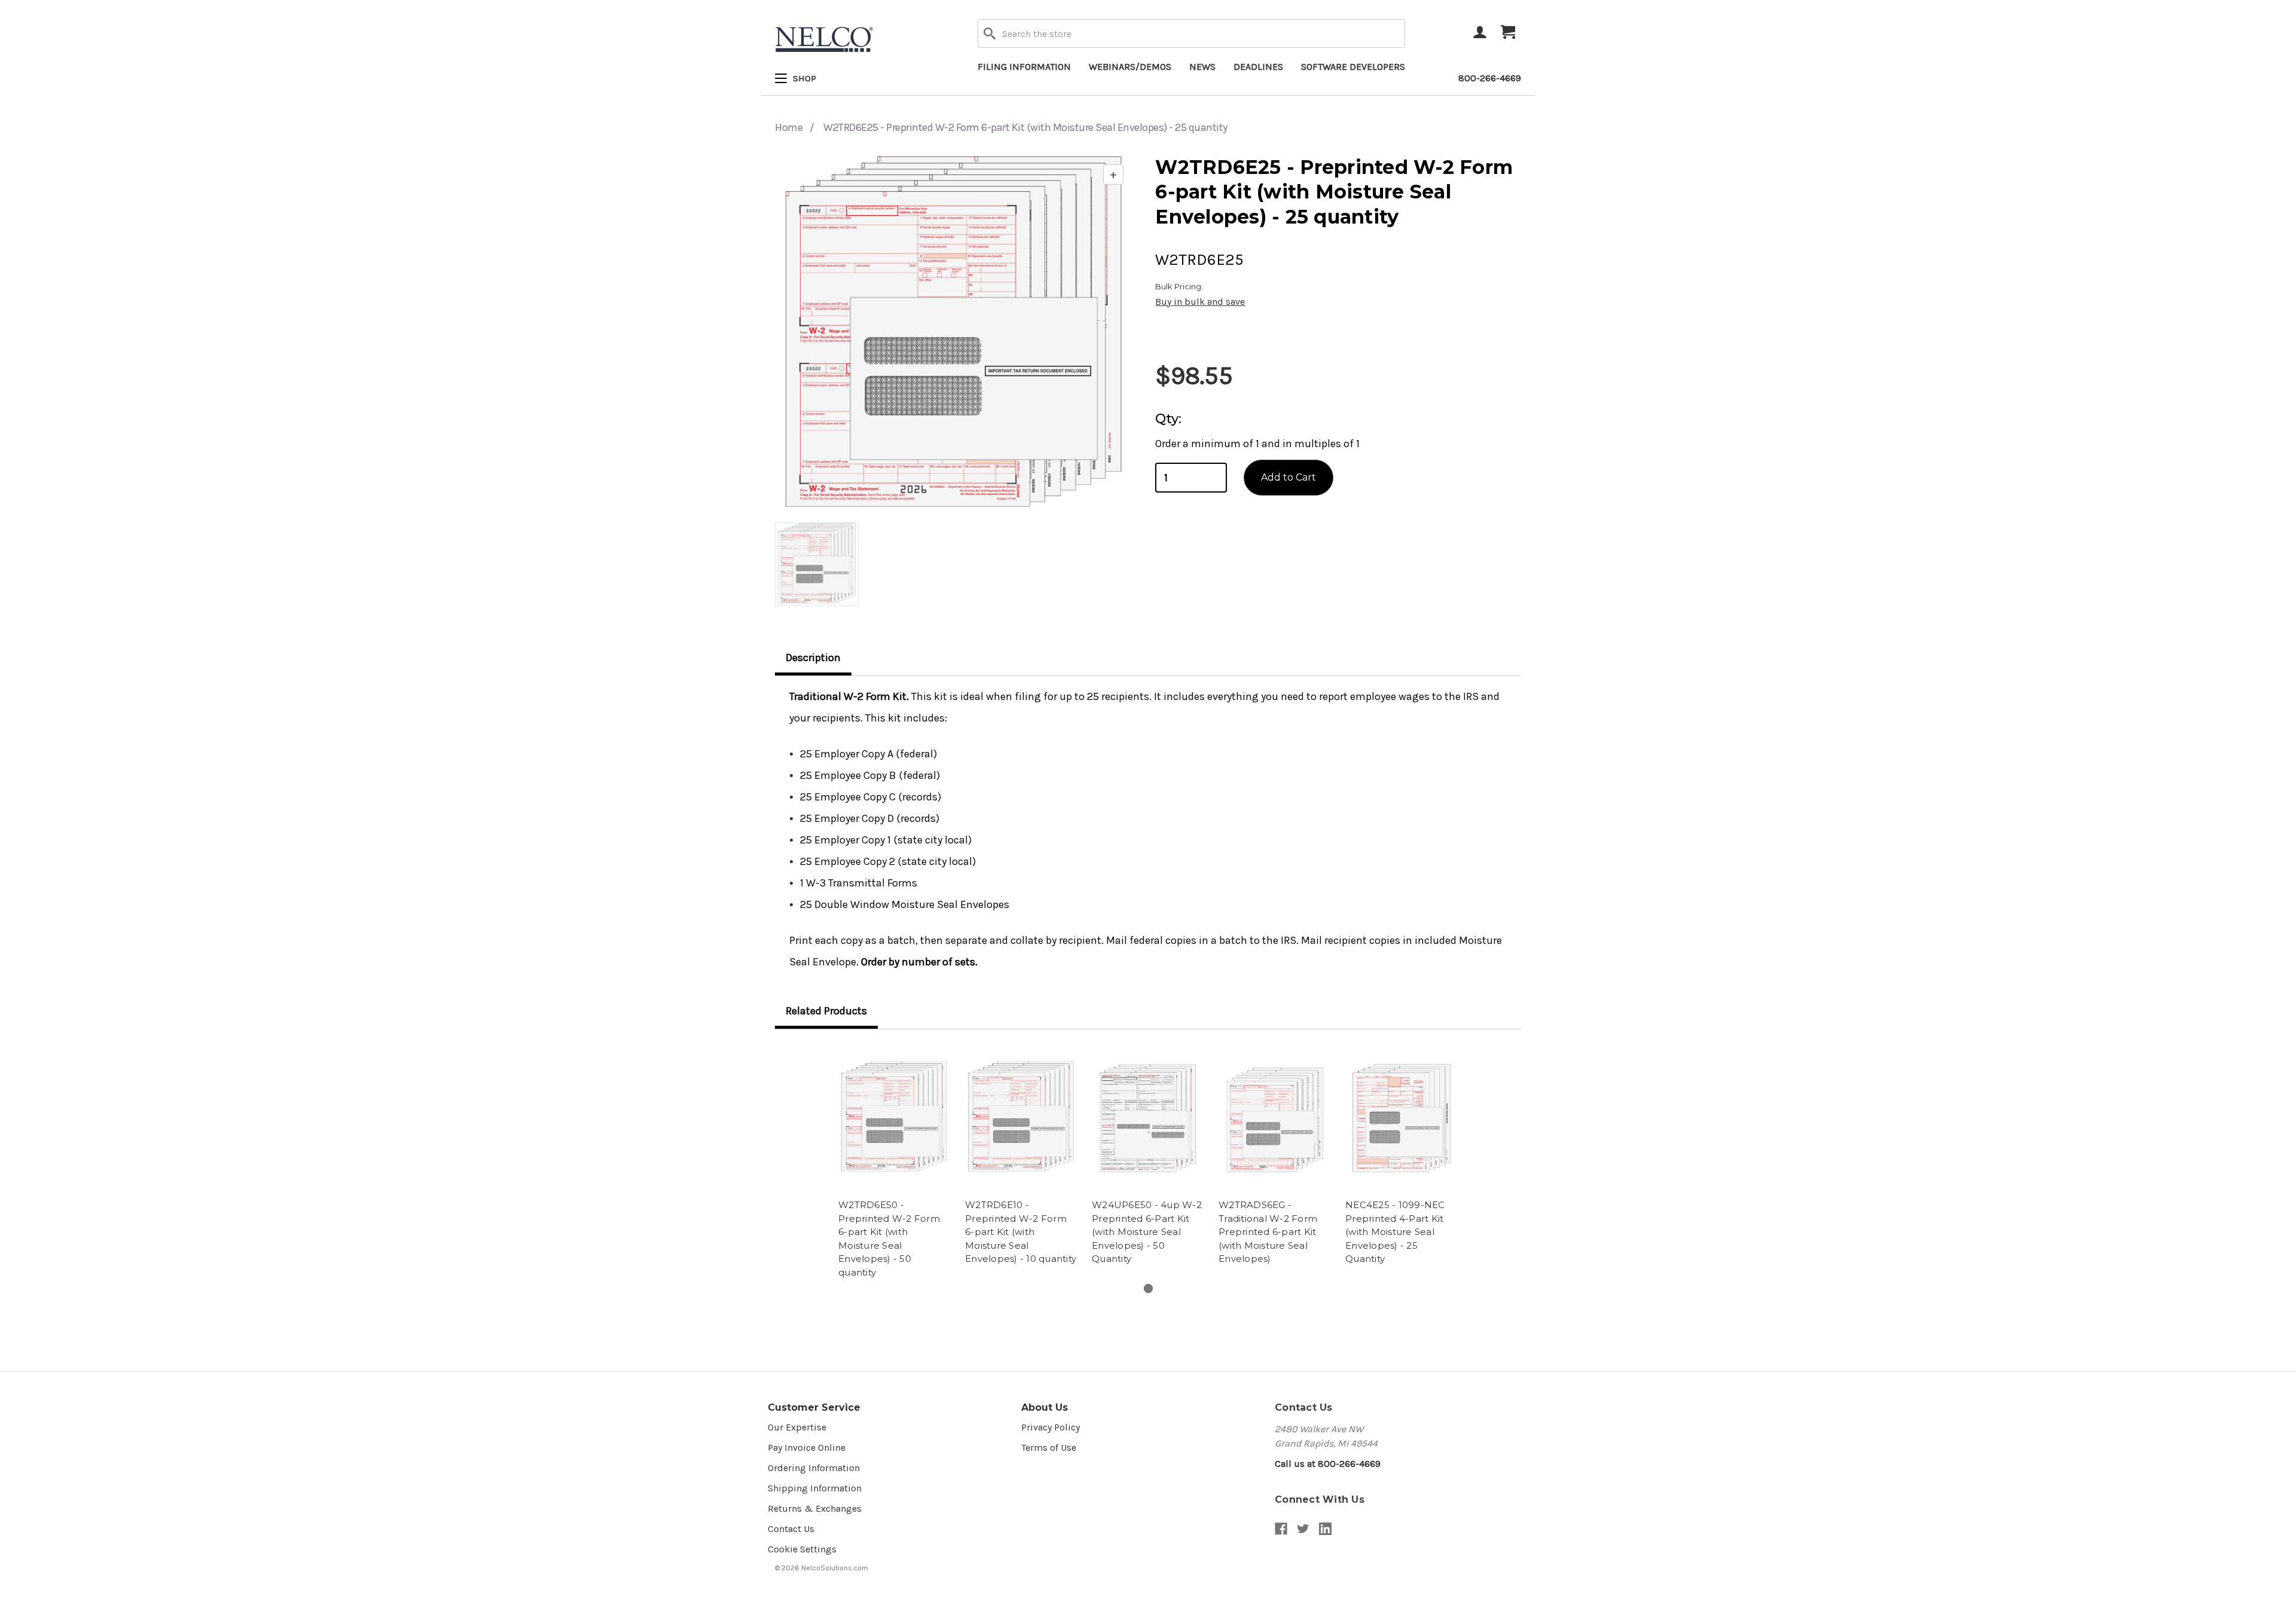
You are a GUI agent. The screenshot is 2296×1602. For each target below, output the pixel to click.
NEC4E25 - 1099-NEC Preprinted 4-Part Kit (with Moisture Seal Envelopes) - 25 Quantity (1395, 1232)
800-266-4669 (1490, 78)
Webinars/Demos (1130, 67)
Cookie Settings (802, 1549)
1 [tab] (1148, 1288)
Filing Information (1024, 67)
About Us (1045, 1407)
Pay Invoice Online (807, 1447)
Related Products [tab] (826, 1011)
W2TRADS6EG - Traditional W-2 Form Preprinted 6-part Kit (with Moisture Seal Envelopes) (1268, 1232)
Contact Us (791, 1529)
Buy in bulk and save (1200, 302)
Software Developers (1353, 67)
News (1202, 67)
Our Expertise (797, 1427)
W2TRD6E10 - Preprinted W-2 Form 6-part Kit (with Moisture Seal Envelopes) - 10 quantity (1021, 1232)
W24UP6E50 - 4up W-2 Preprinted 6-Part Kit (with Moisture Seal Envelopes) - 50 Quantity (1147, 1232)
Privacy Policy (1051, 1427)
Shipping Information (815, 1488)
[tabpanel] (894, 1163)
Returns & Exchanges (815, 1508)
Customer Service (814, 1407)
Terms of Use (1049, 1447)
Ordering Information (814, 1468)
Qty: (1168, 419)
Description (813, 658)
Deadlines (1258, 67)
